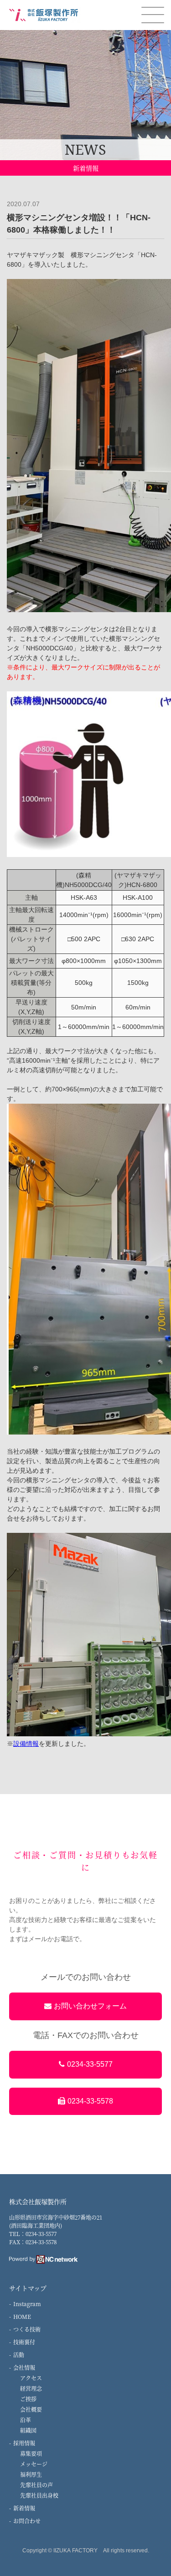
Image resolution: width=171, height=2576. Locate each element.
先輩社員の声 (36, 2485)
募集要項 (31, 2453)
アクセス (31, 2378)
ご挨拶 (28, 2399)
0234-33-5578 (90, 2101)
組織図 (28, 2430)
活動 (19, 2355)
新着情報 (24, 2508)
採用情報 (24, 2443)
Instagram (27, 2304)
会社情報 (24, 2367)
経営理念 (31, 2388)
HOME (22, 2316)
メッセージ (34, 2464)
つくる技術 (27, 2329)
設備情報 (26, 1744)
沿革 (26, 2420)
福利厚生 (31, 2474)
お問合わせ (27, 2521)
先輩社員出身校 (39, 2495)
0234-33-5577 (90, 2064)
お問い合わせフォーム (90, 2006)
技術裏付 (24, 2342)
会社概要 (31, 2409)
